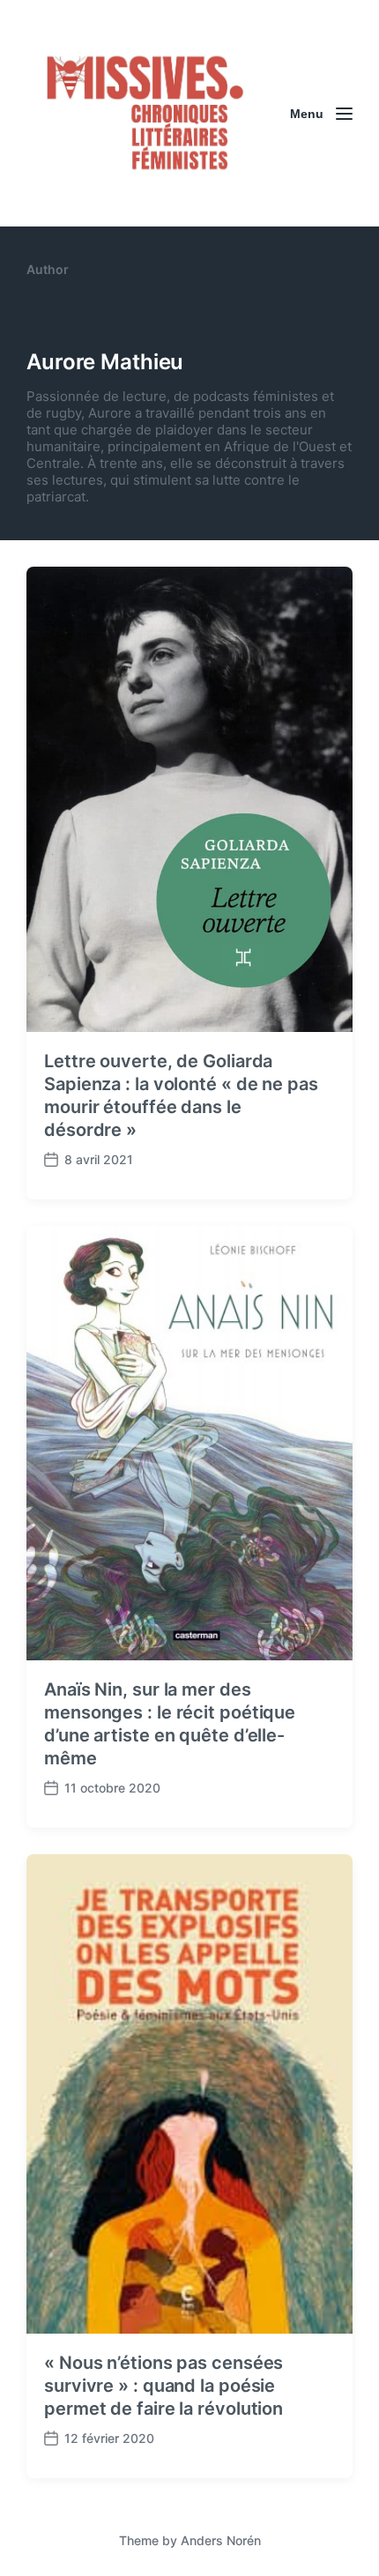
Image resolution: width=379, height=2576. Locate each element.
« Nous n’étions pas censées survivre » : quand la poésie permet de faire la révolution (163, 2386)
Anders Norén (221, 2540)
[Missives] (145, 113)
